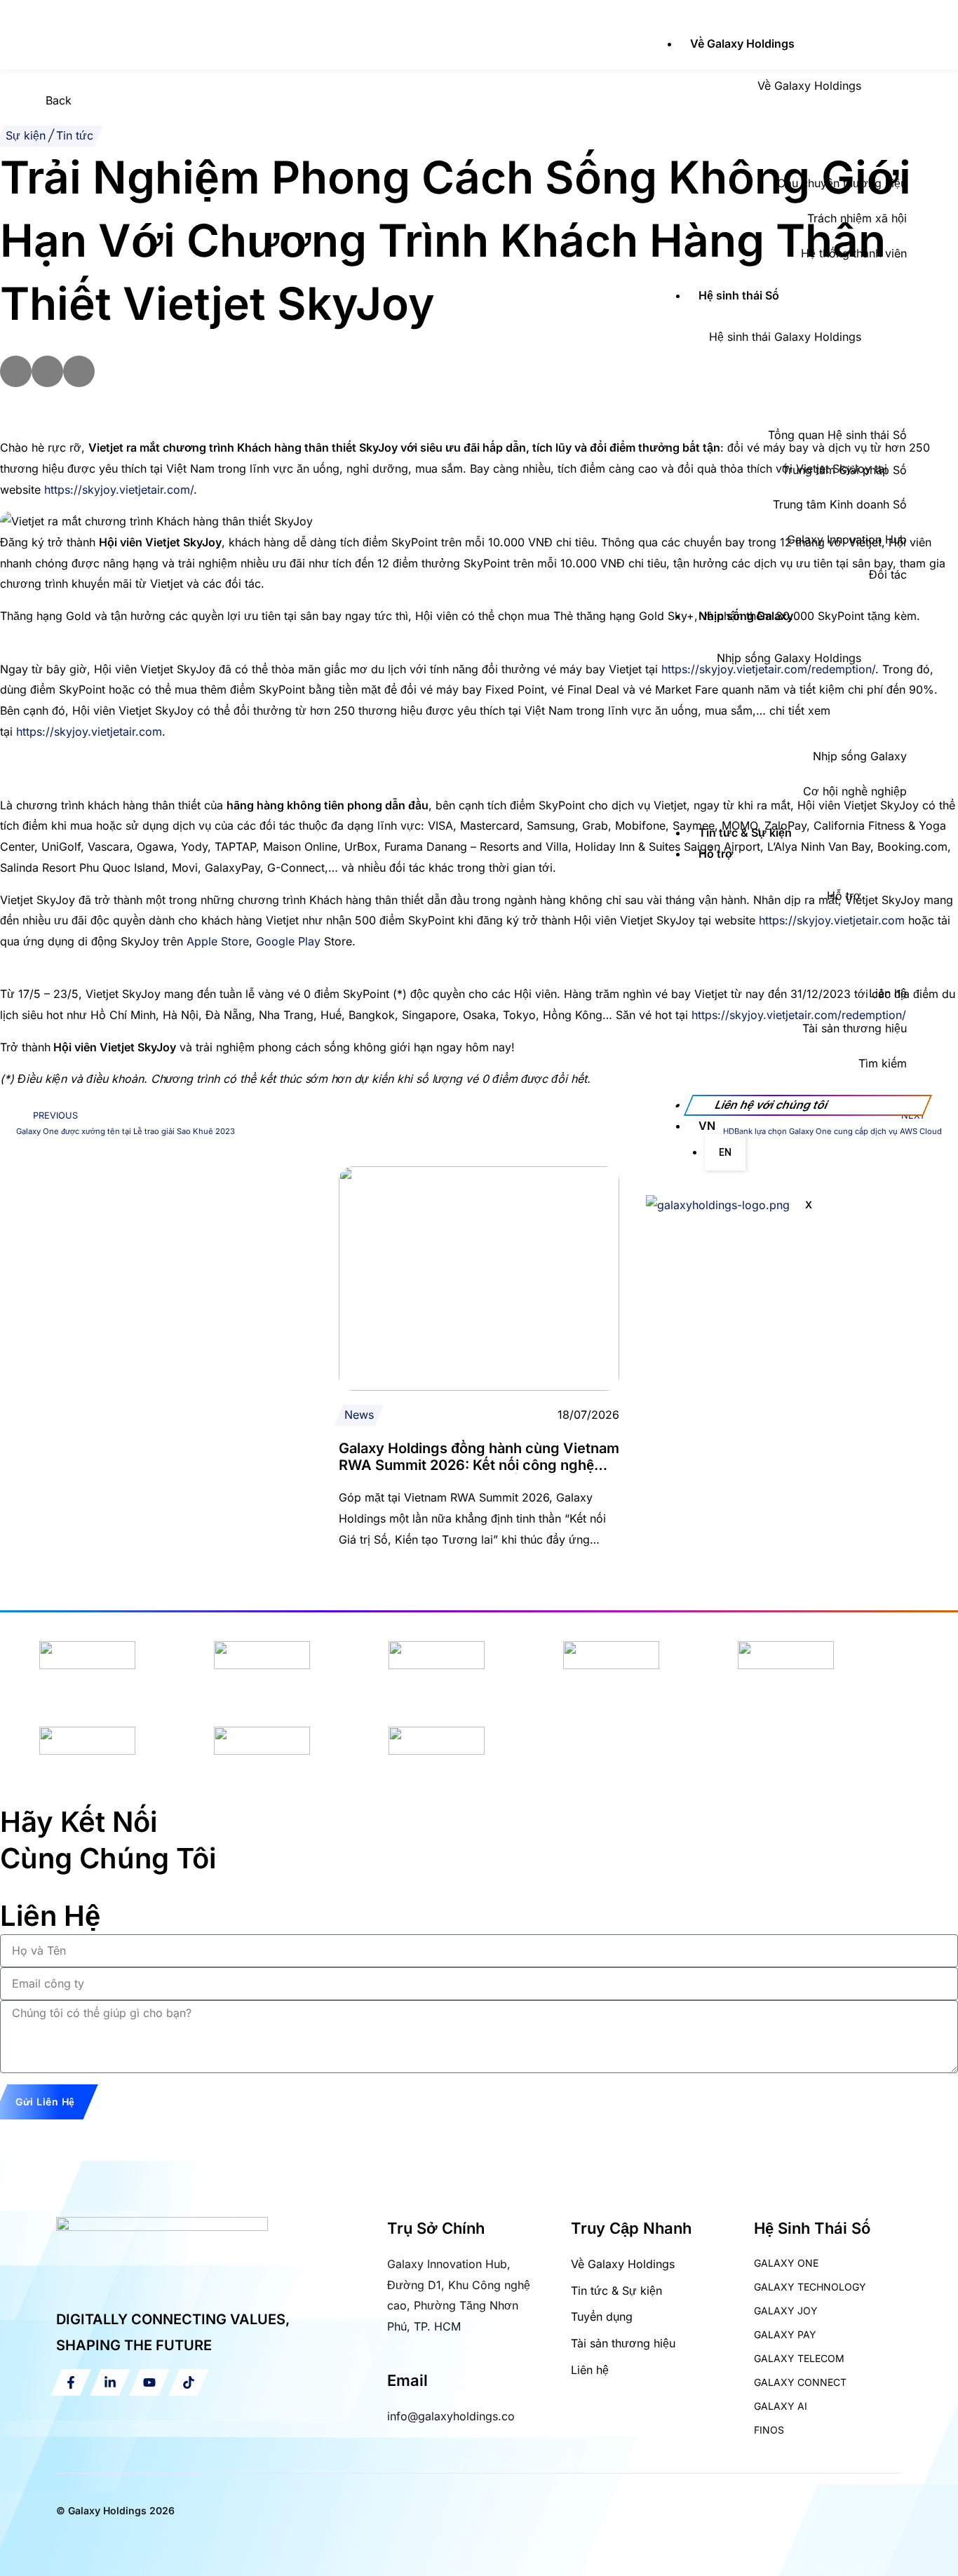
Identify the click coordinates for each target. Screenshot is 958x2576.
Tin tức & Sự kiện (745, 832)
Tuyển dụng (602, 2317)
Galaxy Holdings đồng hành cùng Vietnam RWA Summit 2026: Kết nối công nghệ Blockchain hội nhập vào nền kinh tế (479, 1465)
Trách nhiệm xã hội (857, 218)
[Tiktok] (189, 2382)
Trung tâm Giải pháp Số (844, 470)
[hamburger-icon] (661, 21)
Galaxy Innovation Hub (847, 539)
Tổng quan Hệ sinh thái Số (837, 435)
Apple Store (218, 941)
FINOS (769, 2430)
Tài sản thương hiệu (855, 1028)
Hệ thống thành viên (854, 253)
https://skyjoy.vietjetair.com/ (119, 490)
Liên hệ (888, 993)
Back (59, 100)
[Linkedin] (110, 2382)
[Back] (18, 108)
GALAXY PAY (785, 2334)
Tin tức (75, 135)
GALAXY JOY (786, 2311)
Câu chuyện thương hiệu (842, 183)
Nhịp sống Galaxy (746, 616)
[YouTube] (149, 2382)
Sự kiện (26, 135)
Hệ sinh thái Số (739, 295)
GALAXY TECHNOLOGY (810, 2287)
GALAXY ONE (786, 2263)
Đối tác (888, 574)
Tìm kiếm (883, 1063)
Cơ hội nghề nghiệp (855, 791)
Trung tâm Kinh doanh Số (840, 504)
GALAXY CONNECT (800, 2382)
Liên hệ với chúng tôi (771, 1105)
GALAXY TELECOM (799, 2358)
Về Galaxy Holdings (742, 43)
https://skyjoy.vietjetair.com (89, 731)
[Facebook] (71, 2382)
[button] (16, 371)
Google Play (288, 941)
